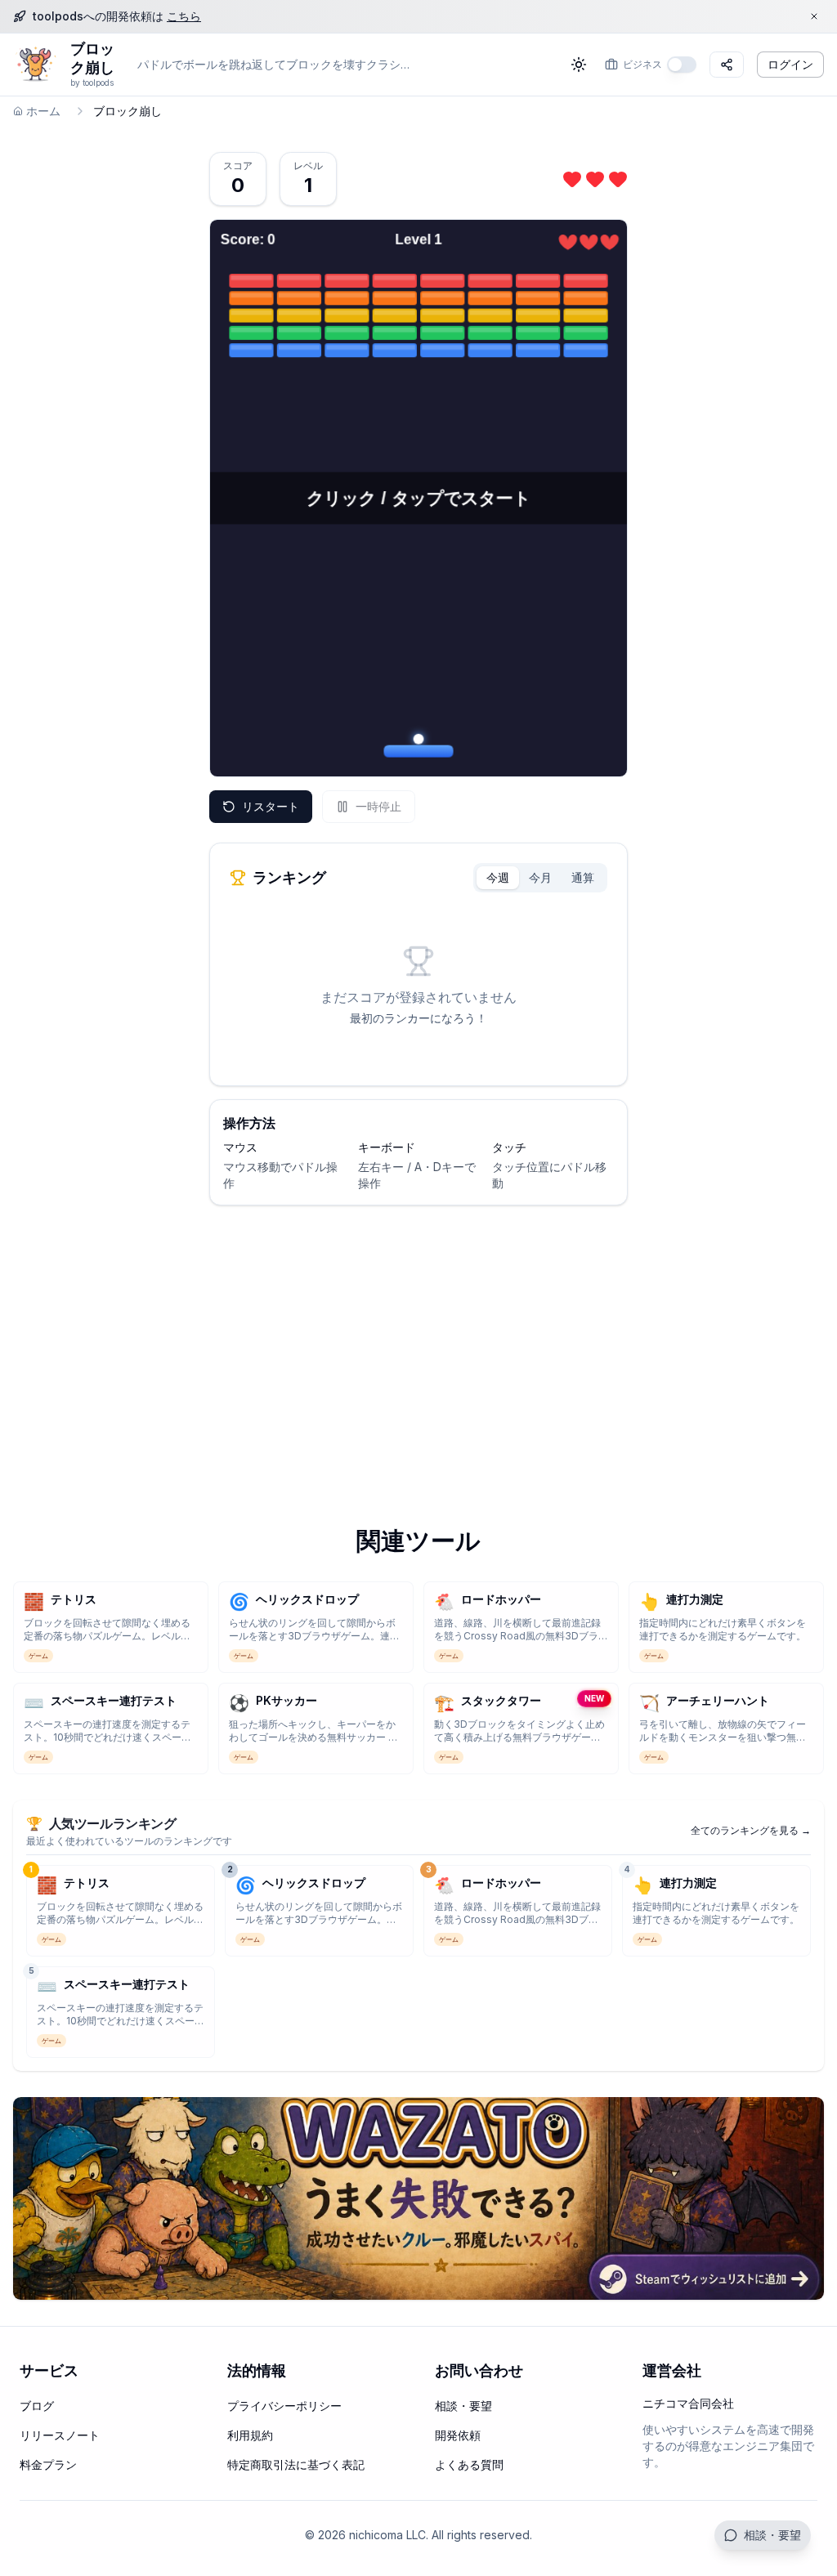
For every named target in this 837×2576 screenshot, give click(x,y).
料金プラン (48, 2464)
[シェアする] (727, 65)
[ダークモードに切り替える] (579, 65)
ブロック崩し (92, 58)
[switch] (682, 65)
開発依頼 (458, 2435)
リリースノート (60, 2435)
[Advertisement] (418, 1346)
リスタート (271, 806)
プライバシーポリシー (284, 2406)
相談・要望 (772, 2535)
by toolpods (92, 83)
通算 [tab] (583, 877)
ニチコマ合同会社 (688, 2403)
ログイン (790, 64)
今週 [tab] (498, 877)
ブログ (37, 2406)
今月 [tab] (540, 877)
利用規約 (250, 2435)
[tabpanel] (418, 986)
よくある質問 (469, 2464)
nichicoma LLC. (389, 2535)
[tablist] (540, 878)
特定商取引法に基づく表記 (296, 2464)
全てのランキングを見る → (751, 1830)
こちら (184, 16)
